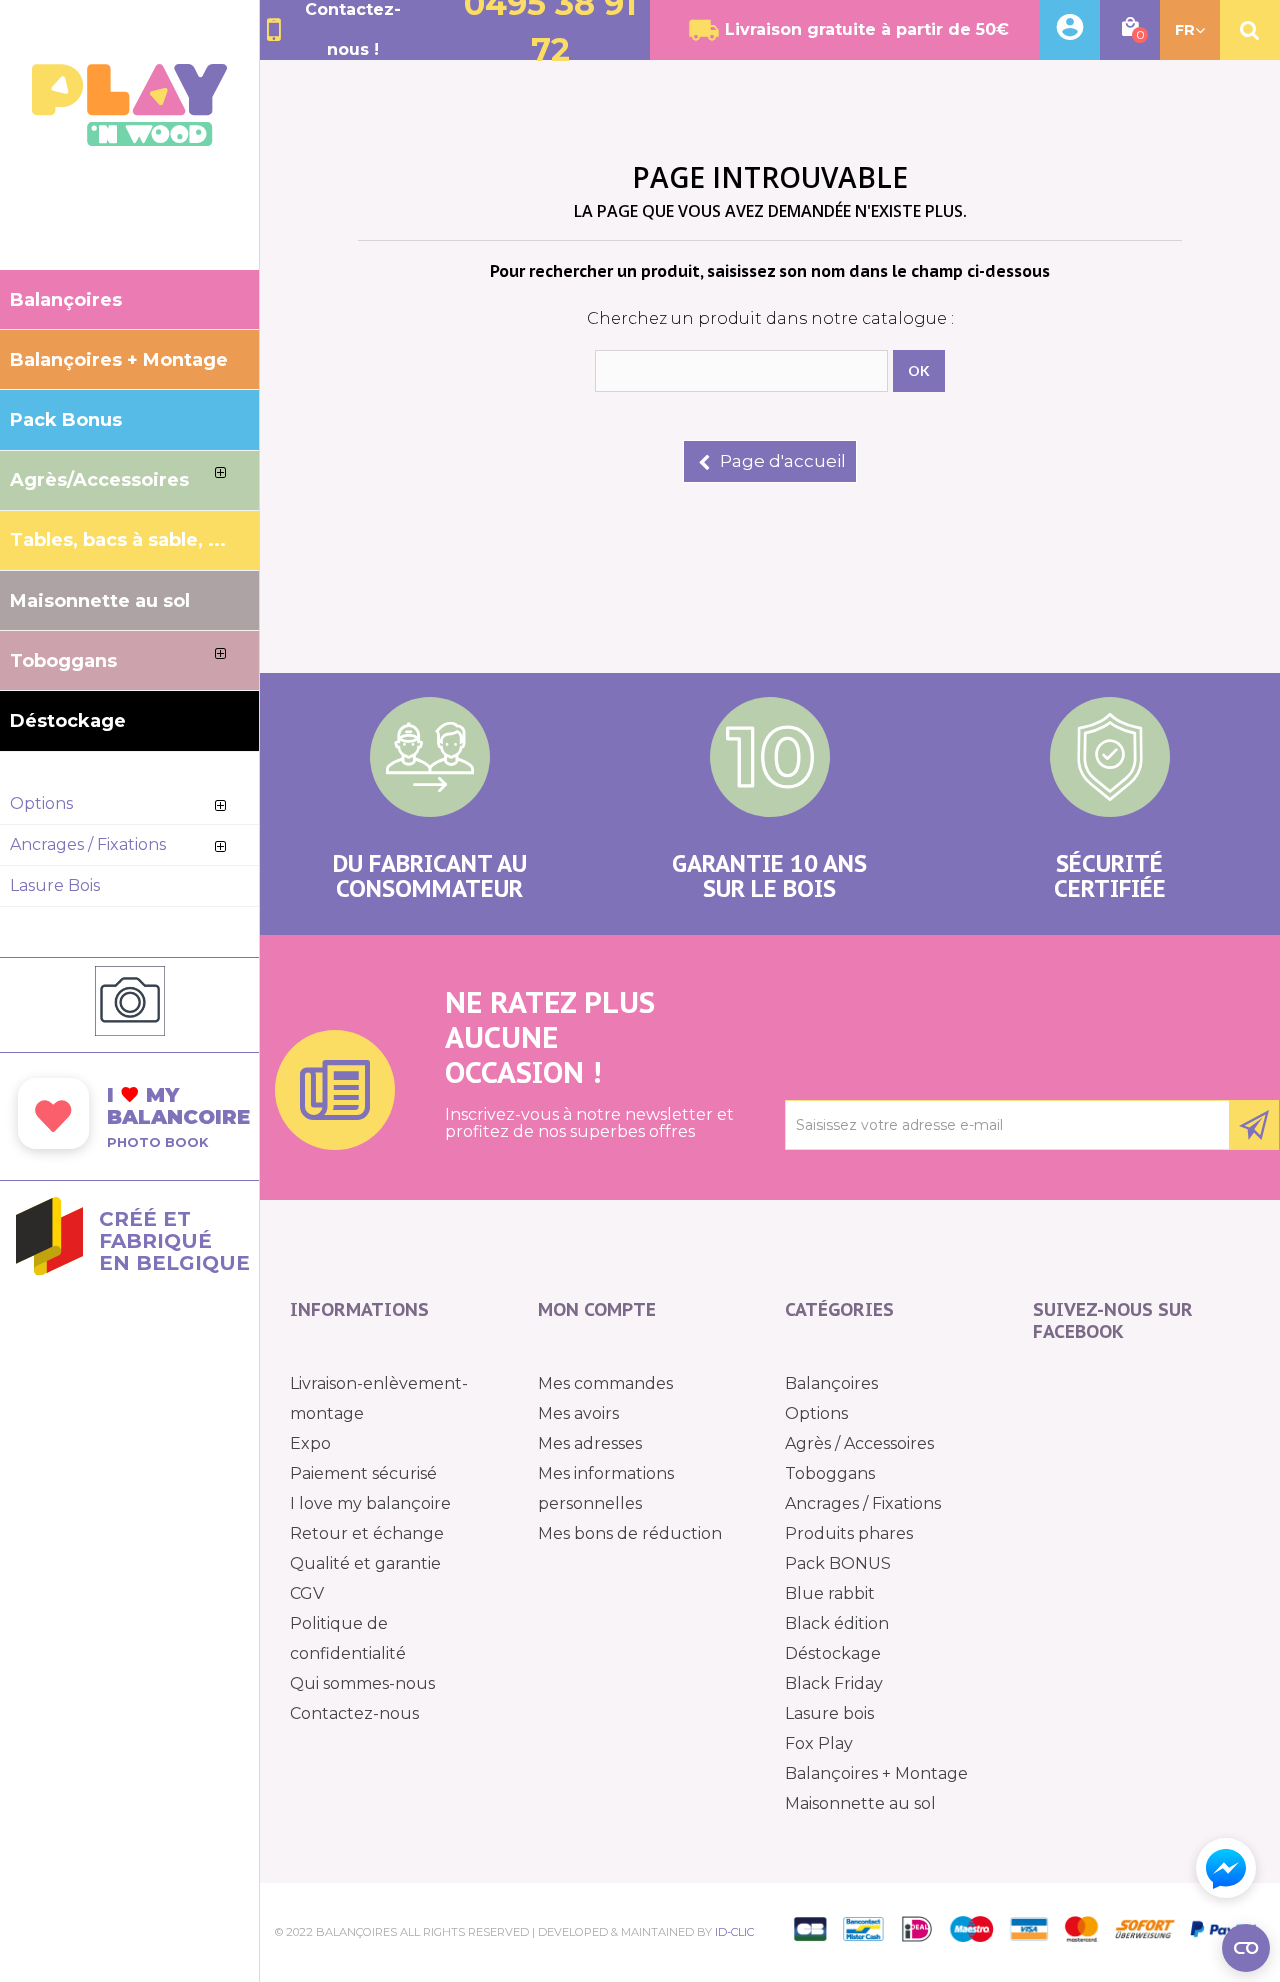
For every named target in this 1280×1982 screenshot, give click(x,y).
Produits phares (849, 1533)
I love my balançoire (370, 1503)
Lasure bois (829, 1713)
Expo (310, 1443)
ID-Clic (734, 1932)
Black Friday (834, 1683)
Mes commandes (605, 1383)
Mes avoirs (578, 1413)
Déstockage (833, 1653)
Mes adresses (590, 1443)
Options (816, 1413)
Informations (359, 1309)
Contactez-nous (354, 1713)
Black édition (837, 1623)
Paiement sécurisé (363, 1473)
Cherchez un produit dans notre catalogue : (770, 318)
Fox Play (819, 1743)
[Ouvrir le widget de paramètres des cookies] (1246, 1948)
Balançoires (831, 1383)
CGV (307, 1593)
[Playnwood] (129, 140)
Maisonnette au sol (860, 1803)
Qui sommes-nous (362, 1683)
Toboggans (830, 1473)
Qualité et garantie (365, 1563)
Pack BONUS (838, 1563)
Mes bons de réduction (630, 1533)
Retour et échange (367, 1533)
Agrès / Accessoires (859, 1443)
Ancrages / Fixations (863, 1503)
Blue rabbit (830, 1593)
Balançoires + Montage (876, 1773)
